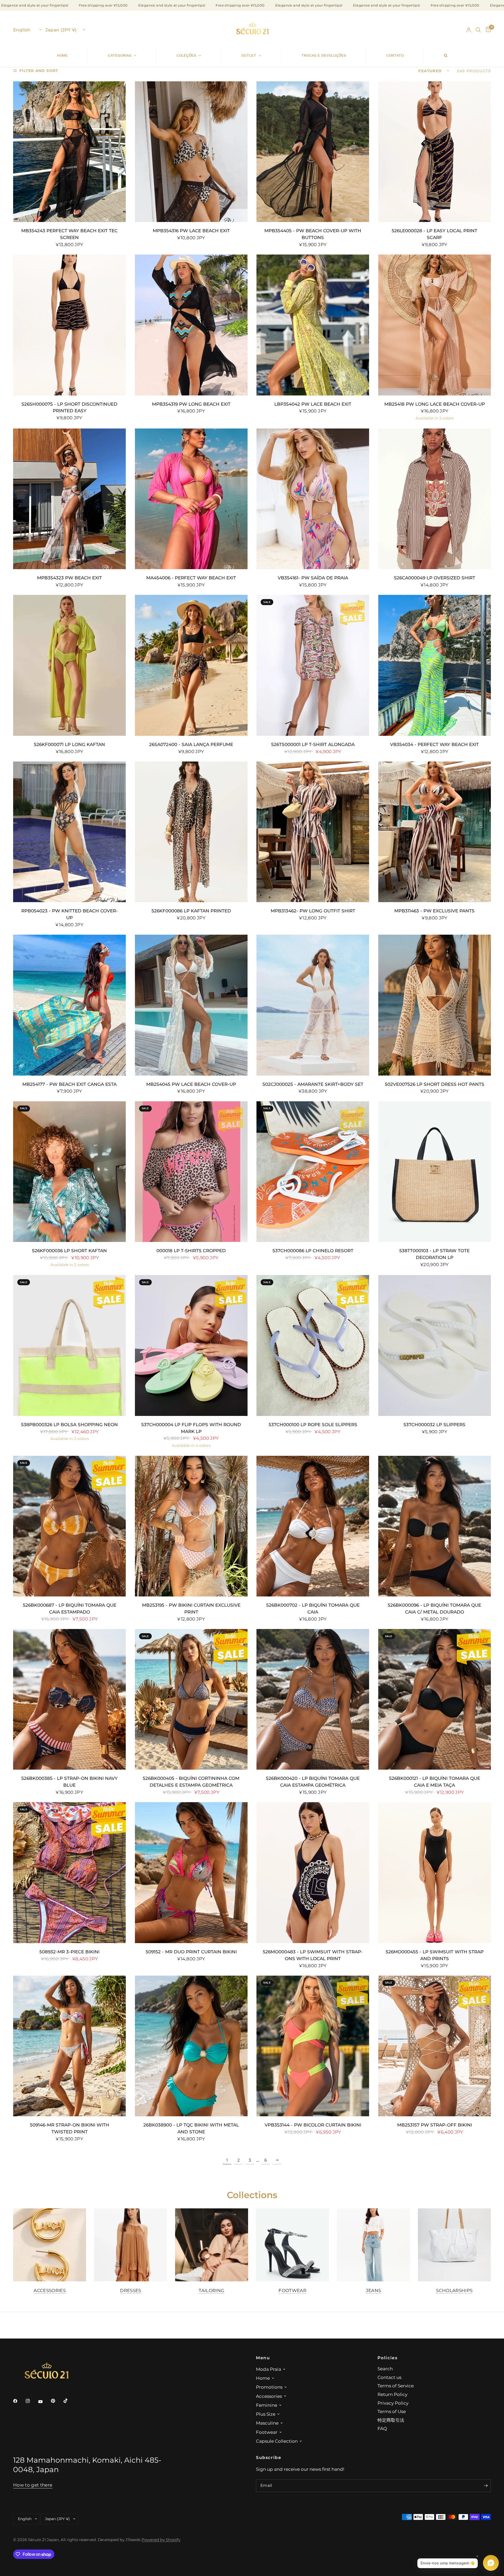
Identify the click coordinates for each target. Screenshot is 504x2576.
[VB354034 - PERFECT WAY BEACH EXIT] (435, 665)
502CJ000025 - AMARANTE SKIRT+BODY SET (313, 1084)
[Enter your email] (486, 2486)
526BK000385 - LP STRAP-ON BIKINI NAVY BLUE (69, 1782)
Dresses (130, 2291)
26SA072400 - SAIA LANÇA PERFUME (191, 744)
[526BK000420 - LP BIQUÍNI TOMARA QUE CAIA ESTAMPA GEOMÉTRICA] (313, 1699)
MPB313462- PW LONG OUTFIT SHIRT (313, 911)
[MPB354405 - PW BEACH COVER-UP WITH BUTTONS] (313, 152)
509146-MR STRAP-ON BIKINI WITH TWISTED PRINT (70, 2128)
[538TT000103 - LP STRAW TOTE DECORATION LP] (435, 1172)
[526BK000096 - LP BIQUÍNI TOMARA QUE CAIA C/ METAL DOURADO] (435, 1526)
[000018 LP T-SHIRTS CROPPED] (191, 1172)
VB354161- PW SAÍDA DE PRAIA (313, 578)
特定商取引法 (391, 2420)
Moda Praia (269, 2369)
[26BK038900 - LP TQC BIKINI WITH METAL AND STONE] (191, 2046)
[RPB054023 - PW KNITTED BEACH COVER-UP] (69, 832)
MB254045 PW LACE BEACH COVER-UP (191, 1084)
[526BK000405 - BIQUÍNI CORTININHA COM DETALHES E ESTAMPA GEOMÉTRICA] (191, 1699)
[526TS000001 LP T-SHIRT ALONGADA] (313, 665)
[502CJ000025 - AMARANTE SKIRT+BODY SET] (313, 1005)
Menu (263, 2358)
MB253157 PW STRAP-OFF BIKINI (435, 2125)
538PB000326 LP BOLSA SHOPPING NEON (69, 1424)
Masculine (267, 2423)
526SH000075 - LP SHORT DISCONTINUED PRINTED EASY (69, 407)
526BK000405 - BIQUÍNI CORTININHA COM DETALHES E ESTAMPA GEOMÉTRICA (191, 1782)
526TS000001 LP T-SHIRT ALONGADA (313, 744)
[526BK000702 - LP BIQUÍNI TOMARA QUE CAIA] (313, 1526)
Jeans (374, 2291)
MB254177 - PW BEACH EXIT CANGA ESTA (69, 1084)
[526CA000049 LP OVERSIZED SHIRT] (435, 499)
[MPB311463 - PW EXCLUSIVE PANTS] (435, 832)
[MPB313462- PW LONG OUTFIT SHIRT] (313, 832)
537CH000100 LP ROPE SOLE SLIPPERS (313, 1424)
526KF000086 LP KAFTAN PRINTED (191, 911)
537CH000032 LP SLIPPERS (434, 1424)
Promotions (269, 2387)
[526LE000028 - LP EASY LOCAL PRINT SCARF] (435, 152)
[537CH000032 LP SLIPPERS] (435, 1345)
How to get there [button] (33, 2485)
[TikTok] (69, 2401)
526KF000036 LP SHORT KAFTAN (69, 1250)
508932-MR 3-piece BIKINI (69, 1952)
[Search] (478, 30)
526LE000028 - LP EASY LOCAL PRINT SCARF (434, 234)
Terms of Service (396, 2386)
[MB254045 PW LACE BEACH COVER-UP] (191, 1005)
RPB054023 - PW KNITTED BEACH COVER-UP (70, 914)
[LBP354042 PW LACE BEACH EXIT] (313, 325)
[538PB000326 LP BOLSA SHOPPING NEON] (69, 1345)
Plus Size (266, 2414)
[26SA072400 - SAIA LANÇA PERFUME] (191, 665)
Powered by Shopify (161, 2540)
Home (263, 2378)
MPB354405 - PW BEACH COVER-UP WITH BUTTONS (313, 234)
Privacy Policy (393, 2403)
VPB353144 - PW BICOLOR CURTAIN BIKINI (313, 2125)
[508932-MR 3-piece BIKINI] (69, 1873)
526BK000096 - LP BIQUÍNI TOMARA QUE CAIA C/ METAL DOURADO (434, 1608)
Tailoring (211, 2291)
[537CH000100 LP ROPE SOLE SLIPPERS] (313, 1345)
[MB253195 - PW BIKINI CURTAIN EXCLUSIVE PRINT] (191, 1526)
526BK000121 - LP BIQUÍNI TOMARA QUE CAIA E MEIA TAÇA (435, 1782)
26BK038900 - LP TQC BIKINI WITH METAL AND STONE (191, 2128)
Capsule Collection (277, 2441)
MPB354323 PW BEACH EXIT (69, 578)
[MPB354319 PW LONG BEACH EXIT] (191, 325)
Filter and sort (39, 71)
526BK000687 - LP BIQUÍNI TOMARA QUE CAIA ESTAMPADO (70, 1608)
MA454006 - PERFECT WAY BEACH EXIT (191, 578)
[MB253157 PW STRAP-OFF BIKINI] (435, 2046)
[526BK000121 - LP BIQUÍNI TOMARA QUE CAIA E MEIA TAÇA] (435, 1699)
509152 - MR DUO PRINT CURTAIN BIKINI (191, 1952)
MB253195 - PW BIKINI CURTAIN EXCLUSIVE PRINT (191, 1608)
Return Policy (392, 2394)
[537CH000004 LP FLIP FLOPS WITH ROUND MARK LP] (191, 1345)
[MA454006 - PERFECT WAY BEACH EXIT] (191, 499)
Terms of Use (392, 2411)
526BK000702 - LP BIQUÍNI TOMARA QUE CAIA (313, 1608)
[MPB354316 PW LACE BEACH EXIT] (191, 152)
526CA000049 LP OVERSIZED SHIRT (435, 578)
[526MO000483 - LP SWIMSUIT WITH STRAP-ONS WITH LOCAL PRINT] (313, 1873)
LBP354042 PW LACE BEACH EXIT (313, 404)
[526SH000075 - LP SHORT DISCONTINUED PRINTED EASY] (69, 325)
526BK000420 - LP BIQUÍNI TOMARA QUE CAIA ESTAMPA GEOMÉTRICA (313, 1782)
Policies (388, 2358)
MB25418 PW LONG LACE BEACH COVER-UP (435, 404)
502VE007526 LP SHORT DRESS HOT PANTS (435, 1084)
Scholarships (454, 2291)
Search (385, 2369)
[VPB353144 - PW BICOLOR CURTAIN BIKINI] (313, 2046)
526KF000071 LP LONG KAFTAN (69, 744)
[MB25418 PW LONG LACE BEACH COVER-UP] (435, 325)
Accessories (50, 2291)
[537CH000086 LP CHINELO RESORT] (313, 1172)
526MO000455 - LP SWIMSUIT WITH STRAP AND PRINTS (435, 1955)
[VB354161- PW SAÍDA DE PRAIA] (313, 499)
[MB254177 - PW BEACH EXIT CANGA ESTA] (69, 1005)
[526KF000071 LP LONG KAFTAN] (69, 665)
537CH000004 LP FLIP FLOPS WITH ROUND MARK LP (191, 1428)
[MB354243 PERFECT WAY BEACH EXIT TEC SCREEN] (69, 152)
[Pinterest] (57, 2401)
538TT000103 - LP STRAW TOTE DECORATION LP (434, 1254)
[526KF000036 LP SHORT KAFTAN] (69, 1172)
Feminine (267, 2405)
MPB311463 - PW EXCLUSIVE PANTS (434, 911)
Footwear (292, 2291)
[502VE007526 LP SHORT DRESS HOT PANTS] (435, 1005)
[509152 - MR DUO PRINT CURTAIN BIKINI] (191, 1873)
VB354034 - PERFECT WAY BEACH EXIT (434, 744)
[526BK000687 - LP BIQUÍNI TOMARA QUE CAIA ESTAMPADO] (69, 1526)
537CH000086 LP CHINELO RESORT (313, 1250)
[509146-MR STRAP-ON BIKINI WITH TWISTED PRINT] (69, 2046)
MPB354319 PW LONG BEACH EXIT (191, 404)
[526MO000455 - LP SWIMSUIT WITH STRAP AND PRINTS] (435, 1873)
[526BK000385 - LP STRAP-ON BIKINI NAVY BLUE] (69, 1699)
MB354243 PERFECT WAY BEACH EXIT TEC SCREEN (69, 234)
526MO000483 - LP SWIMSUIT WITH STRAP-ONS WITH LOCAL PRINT (313, 1955)
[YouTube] (44, 2402)
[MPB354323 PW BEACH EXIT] (69, 499)
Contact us (389, 2377)
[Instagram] (31, 2401)
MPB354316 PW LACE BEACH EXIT (191, 231)
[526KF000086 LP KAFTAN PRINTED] (191, 832)
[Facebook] (19, 2401)
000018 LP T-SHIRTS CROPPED (191, 1250)
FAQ (382, 2428)
